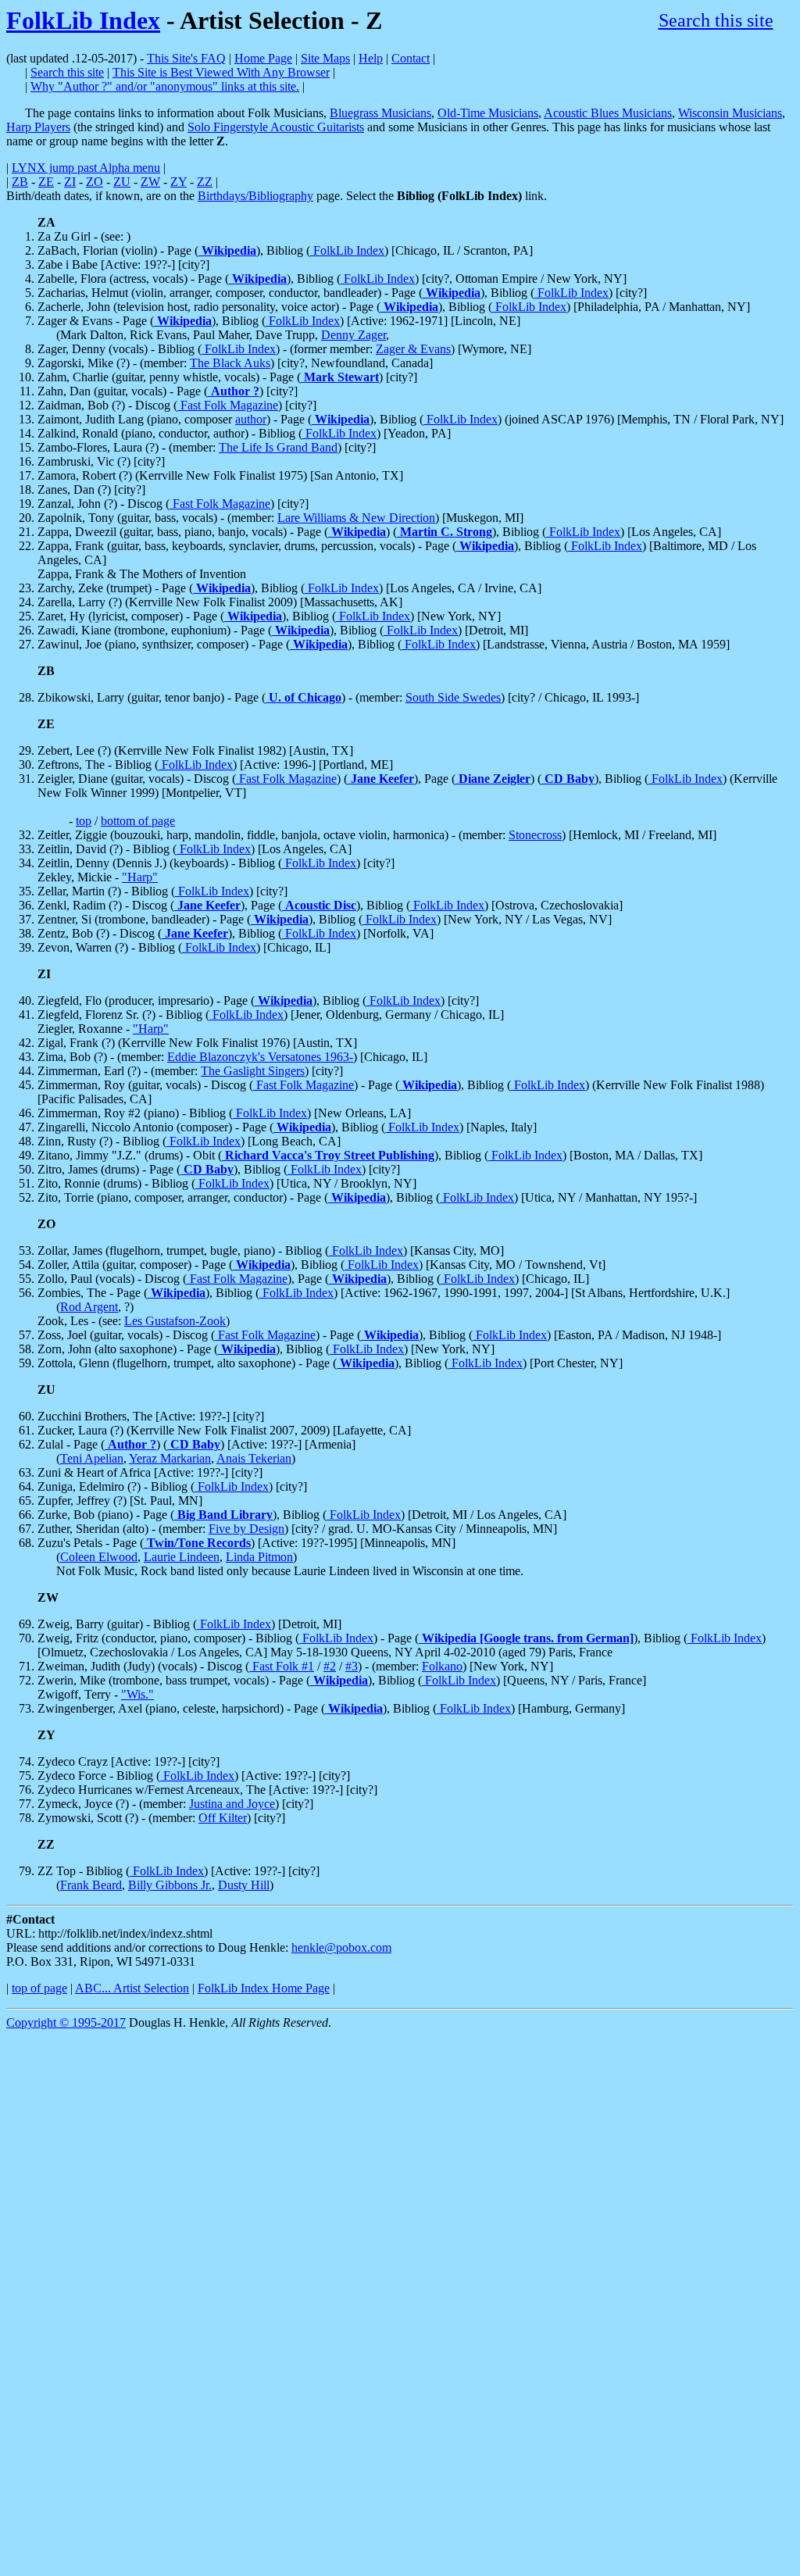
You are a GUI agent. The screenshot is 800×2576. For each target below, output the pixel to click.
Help (371, 58)
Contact (411, 58)
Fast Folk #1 (282, 1666)
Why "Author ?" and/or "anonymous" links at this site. (165, 86)
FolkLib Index (83, 20)
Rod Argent (89, 1307)
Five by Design (246, 1529)
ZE (46, 182)
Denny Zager (354, 335)
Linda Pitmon (259, 1557)
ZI (70, 182)
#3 (352, 1666)
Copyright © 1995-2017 (66, 2022)
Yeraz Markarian (170, 1458)
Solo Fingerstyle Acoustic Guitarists (276, 127)
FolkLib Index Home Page (264, 1988)
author (251, 419)
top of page (39, 1988)
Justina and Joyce (232, 1804)
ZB (20, 182)
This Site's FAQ (186, 58)
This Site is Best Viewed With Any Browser (221, 72)
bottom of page (138, 821)
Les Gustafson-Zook (175, 1321)
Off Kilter (223, 1818)
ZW (150, 182)
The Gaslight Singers (253, 1071)
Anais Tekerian (254, 1458)
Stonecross (535, 835)
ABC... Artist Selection (132, 1988)
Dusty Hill (244, 1885)
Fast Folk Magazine (228, 405)
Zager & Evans (413, 349)
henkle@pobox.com (341, 1947)
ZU (122, 182)
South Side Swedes (453, 697)
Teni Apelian (92, 1458)
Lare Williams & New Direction (356, 518)
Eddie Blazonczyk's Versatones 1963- (260, 1057)
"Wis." (137, 1694)
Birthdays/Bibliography (255, 196)
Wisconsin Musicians (730, 113)
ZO (95, 182)
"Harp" (140, 877)
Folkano (442, 1666)
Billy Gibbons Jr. (170, 1885)
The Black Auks (230, 363)
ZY (179, 182)
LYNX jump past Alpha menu (86, 168)
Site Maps (325, 58)
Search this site (716, 20)
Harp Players (38, 127)
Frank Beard (91, 1885)
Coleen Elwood (99, 1557)
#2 (330, 1666)
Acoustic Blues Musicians (608, 113)
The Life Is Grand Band (278, 447)
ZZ (205, 182)
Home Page (263, 58)
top (84, 821)
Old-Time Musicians (488, 113)
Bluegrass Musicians (380, 113)
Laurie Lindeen (182, 1557)
